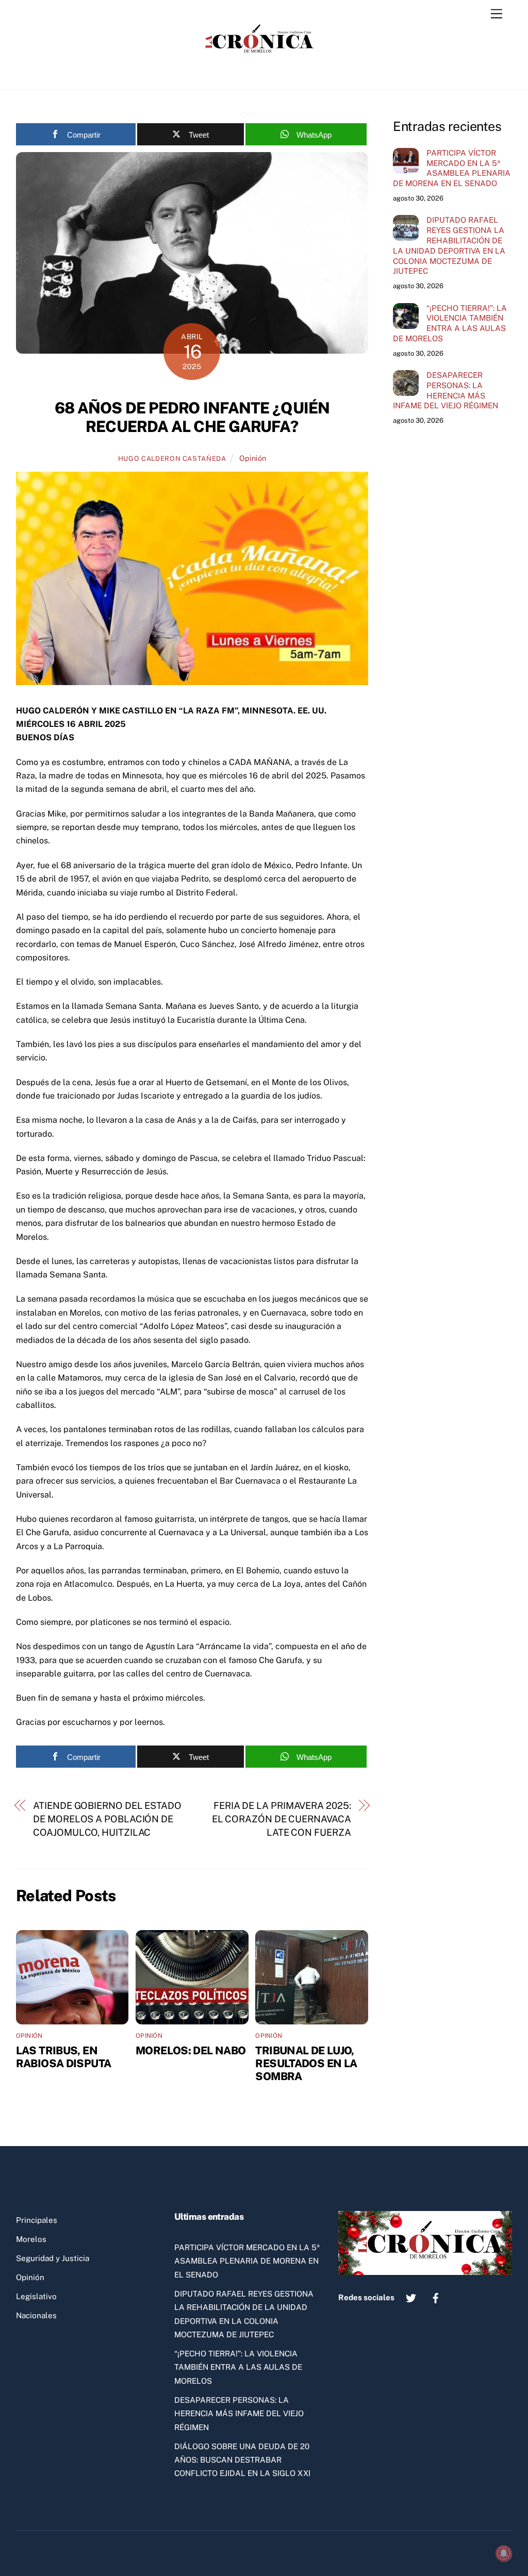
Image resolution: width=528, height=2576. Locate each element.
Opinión (253, 458)
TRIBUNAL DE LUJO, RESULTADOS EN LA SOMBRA (306, 2063)
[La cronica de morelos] (261, 71)
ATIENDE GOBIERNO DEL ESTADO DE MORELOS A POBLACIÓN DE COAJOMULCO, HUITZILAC (107, 1819)
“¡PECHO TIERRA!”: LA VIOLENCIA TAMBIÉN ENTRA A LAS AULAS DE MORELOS (450, 323)
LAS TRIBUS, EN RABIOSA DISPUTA (64, 2057)
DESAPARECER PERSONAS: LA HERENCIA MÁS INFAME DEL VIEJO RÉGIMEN (445, 390)
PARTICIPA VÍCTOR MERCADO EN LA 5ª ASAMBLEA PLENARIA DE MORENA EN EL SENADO (452, 168)
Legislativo (36, 2296)
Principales (37, 2220)
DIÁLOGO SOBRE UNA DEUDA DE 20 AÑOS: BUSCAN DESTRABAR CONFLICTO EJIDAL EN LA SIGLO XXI (242, 2460)
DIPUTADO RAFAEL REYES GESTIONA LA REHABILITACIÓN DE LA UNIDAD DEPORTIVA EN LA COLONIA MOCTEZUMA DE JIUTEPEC (449, 245)
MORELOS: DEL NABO (191, 2050)
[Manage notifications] (504, 2553)
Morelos (31, 2239)
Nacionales (36, 2315)
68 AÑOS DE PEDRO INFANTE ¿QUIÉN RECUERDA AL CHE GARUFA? (192, 417)
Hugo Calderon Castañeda (172, 459)
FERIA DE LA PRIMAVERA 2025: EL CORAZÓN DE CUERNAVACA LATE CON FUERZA (282, 1819)
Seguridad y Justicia (53, 2258)
